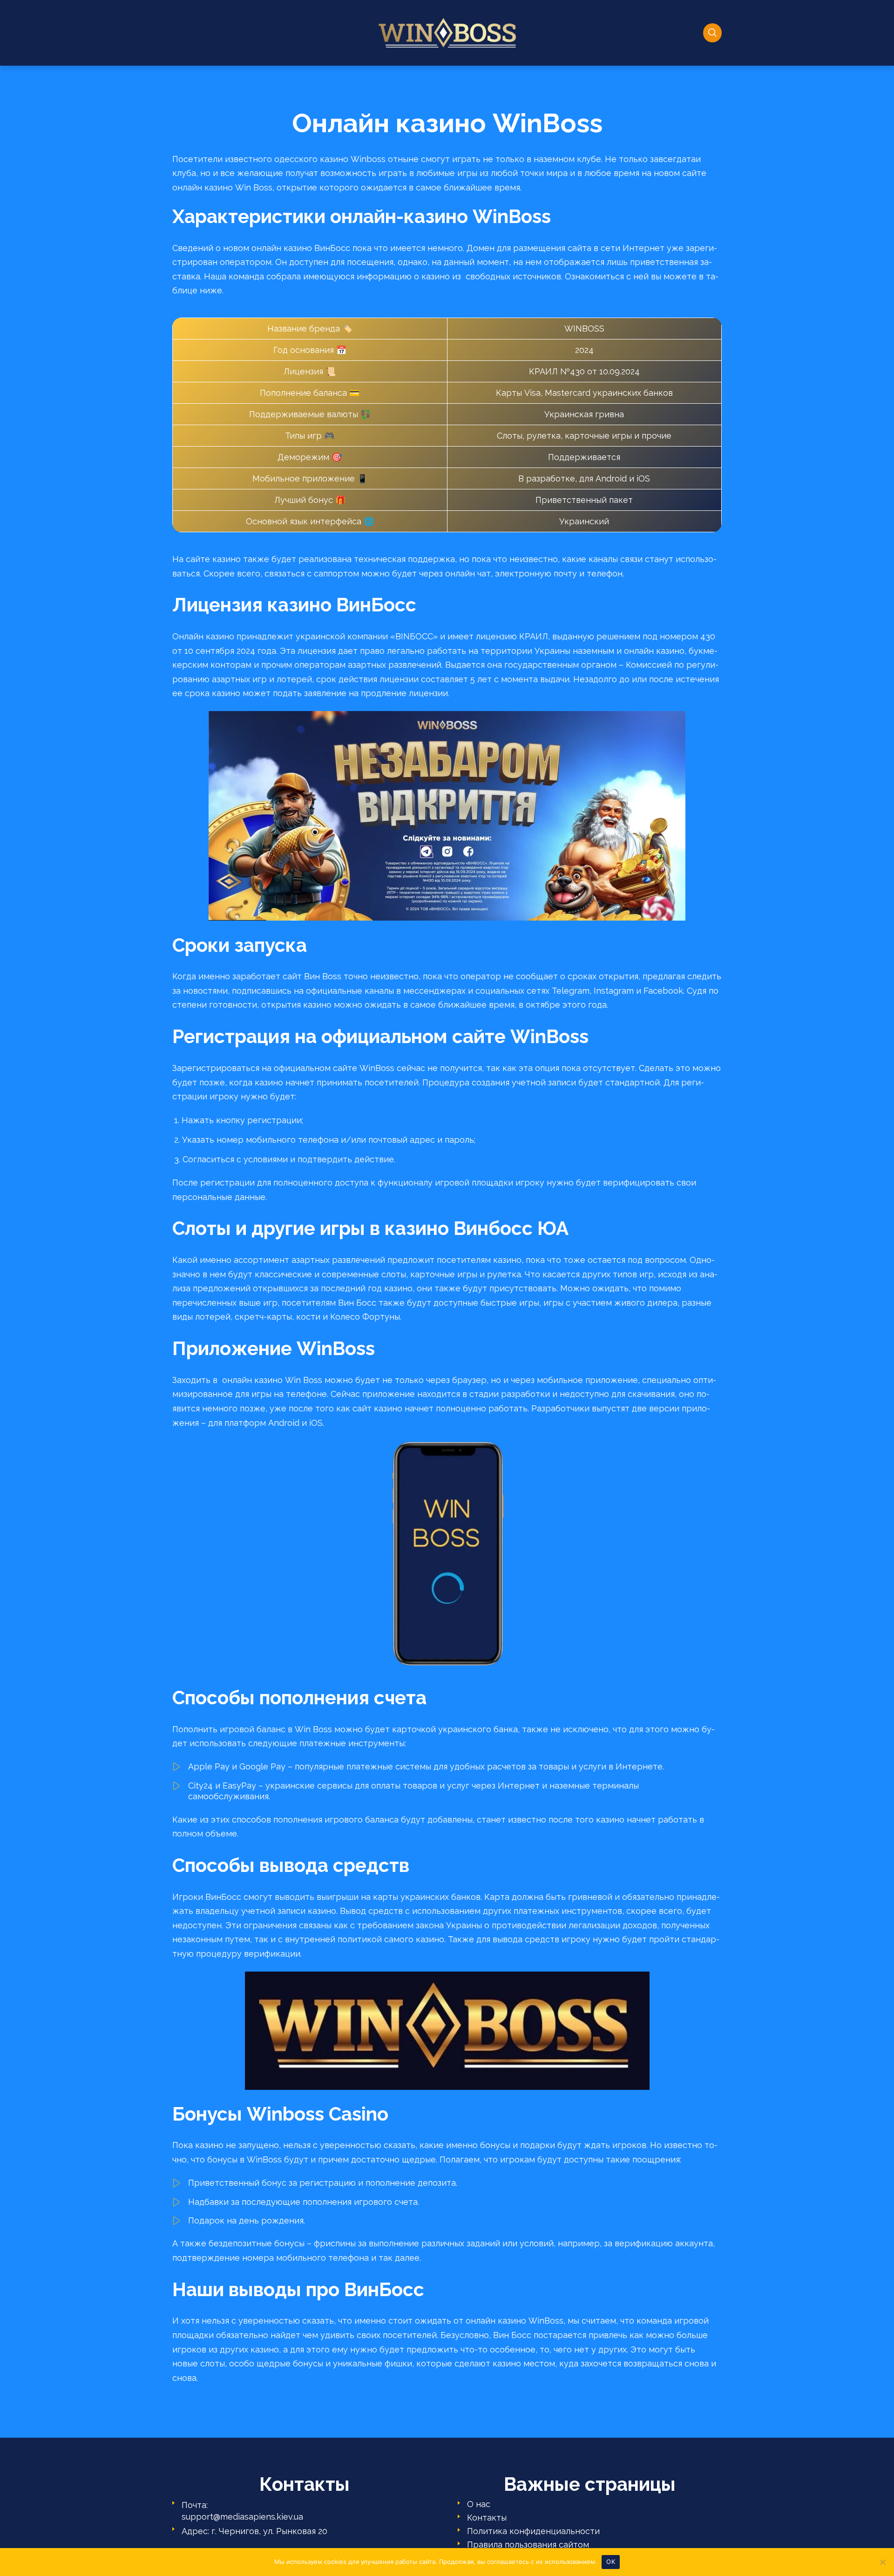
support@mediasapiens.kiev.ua (242, 2517)
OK (611, 2562)
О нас (479, 2504)
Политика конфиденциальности (533, 2531)
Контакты (487, 2518)
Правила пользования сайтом (528, 2545)
